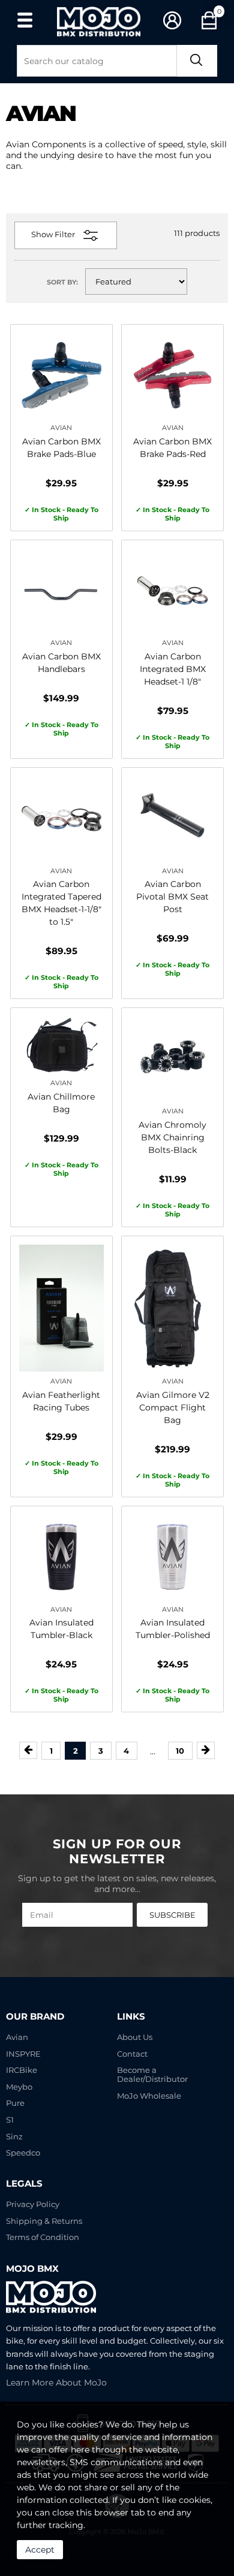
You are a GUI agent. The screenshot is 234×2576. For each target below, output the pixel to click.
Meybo (19, 2087)
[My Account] (172, 21)
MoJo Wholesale (149, 2096)
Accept (40, 2550)
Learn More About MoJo (56, 2383)
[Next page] (206, 1750)
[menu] (25, 20)
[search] (197, 61)
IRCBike (22, 2070)
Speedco (23, 2153)
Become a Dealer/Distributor (152, 2075)
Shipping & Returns (44, 2221)
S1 (10, 2120)
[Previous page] (28, 1750)
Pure (15, 2103)
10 (180, 1751)
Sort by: (62, 282)
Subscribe (172, 1915)
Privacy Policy (33, 2204)
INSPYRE (23, 2054)
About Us (135, 2037)
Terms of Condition (43, 2237)
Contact (132, 2054)
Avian (17, 2037)
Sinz (14, 2137)
